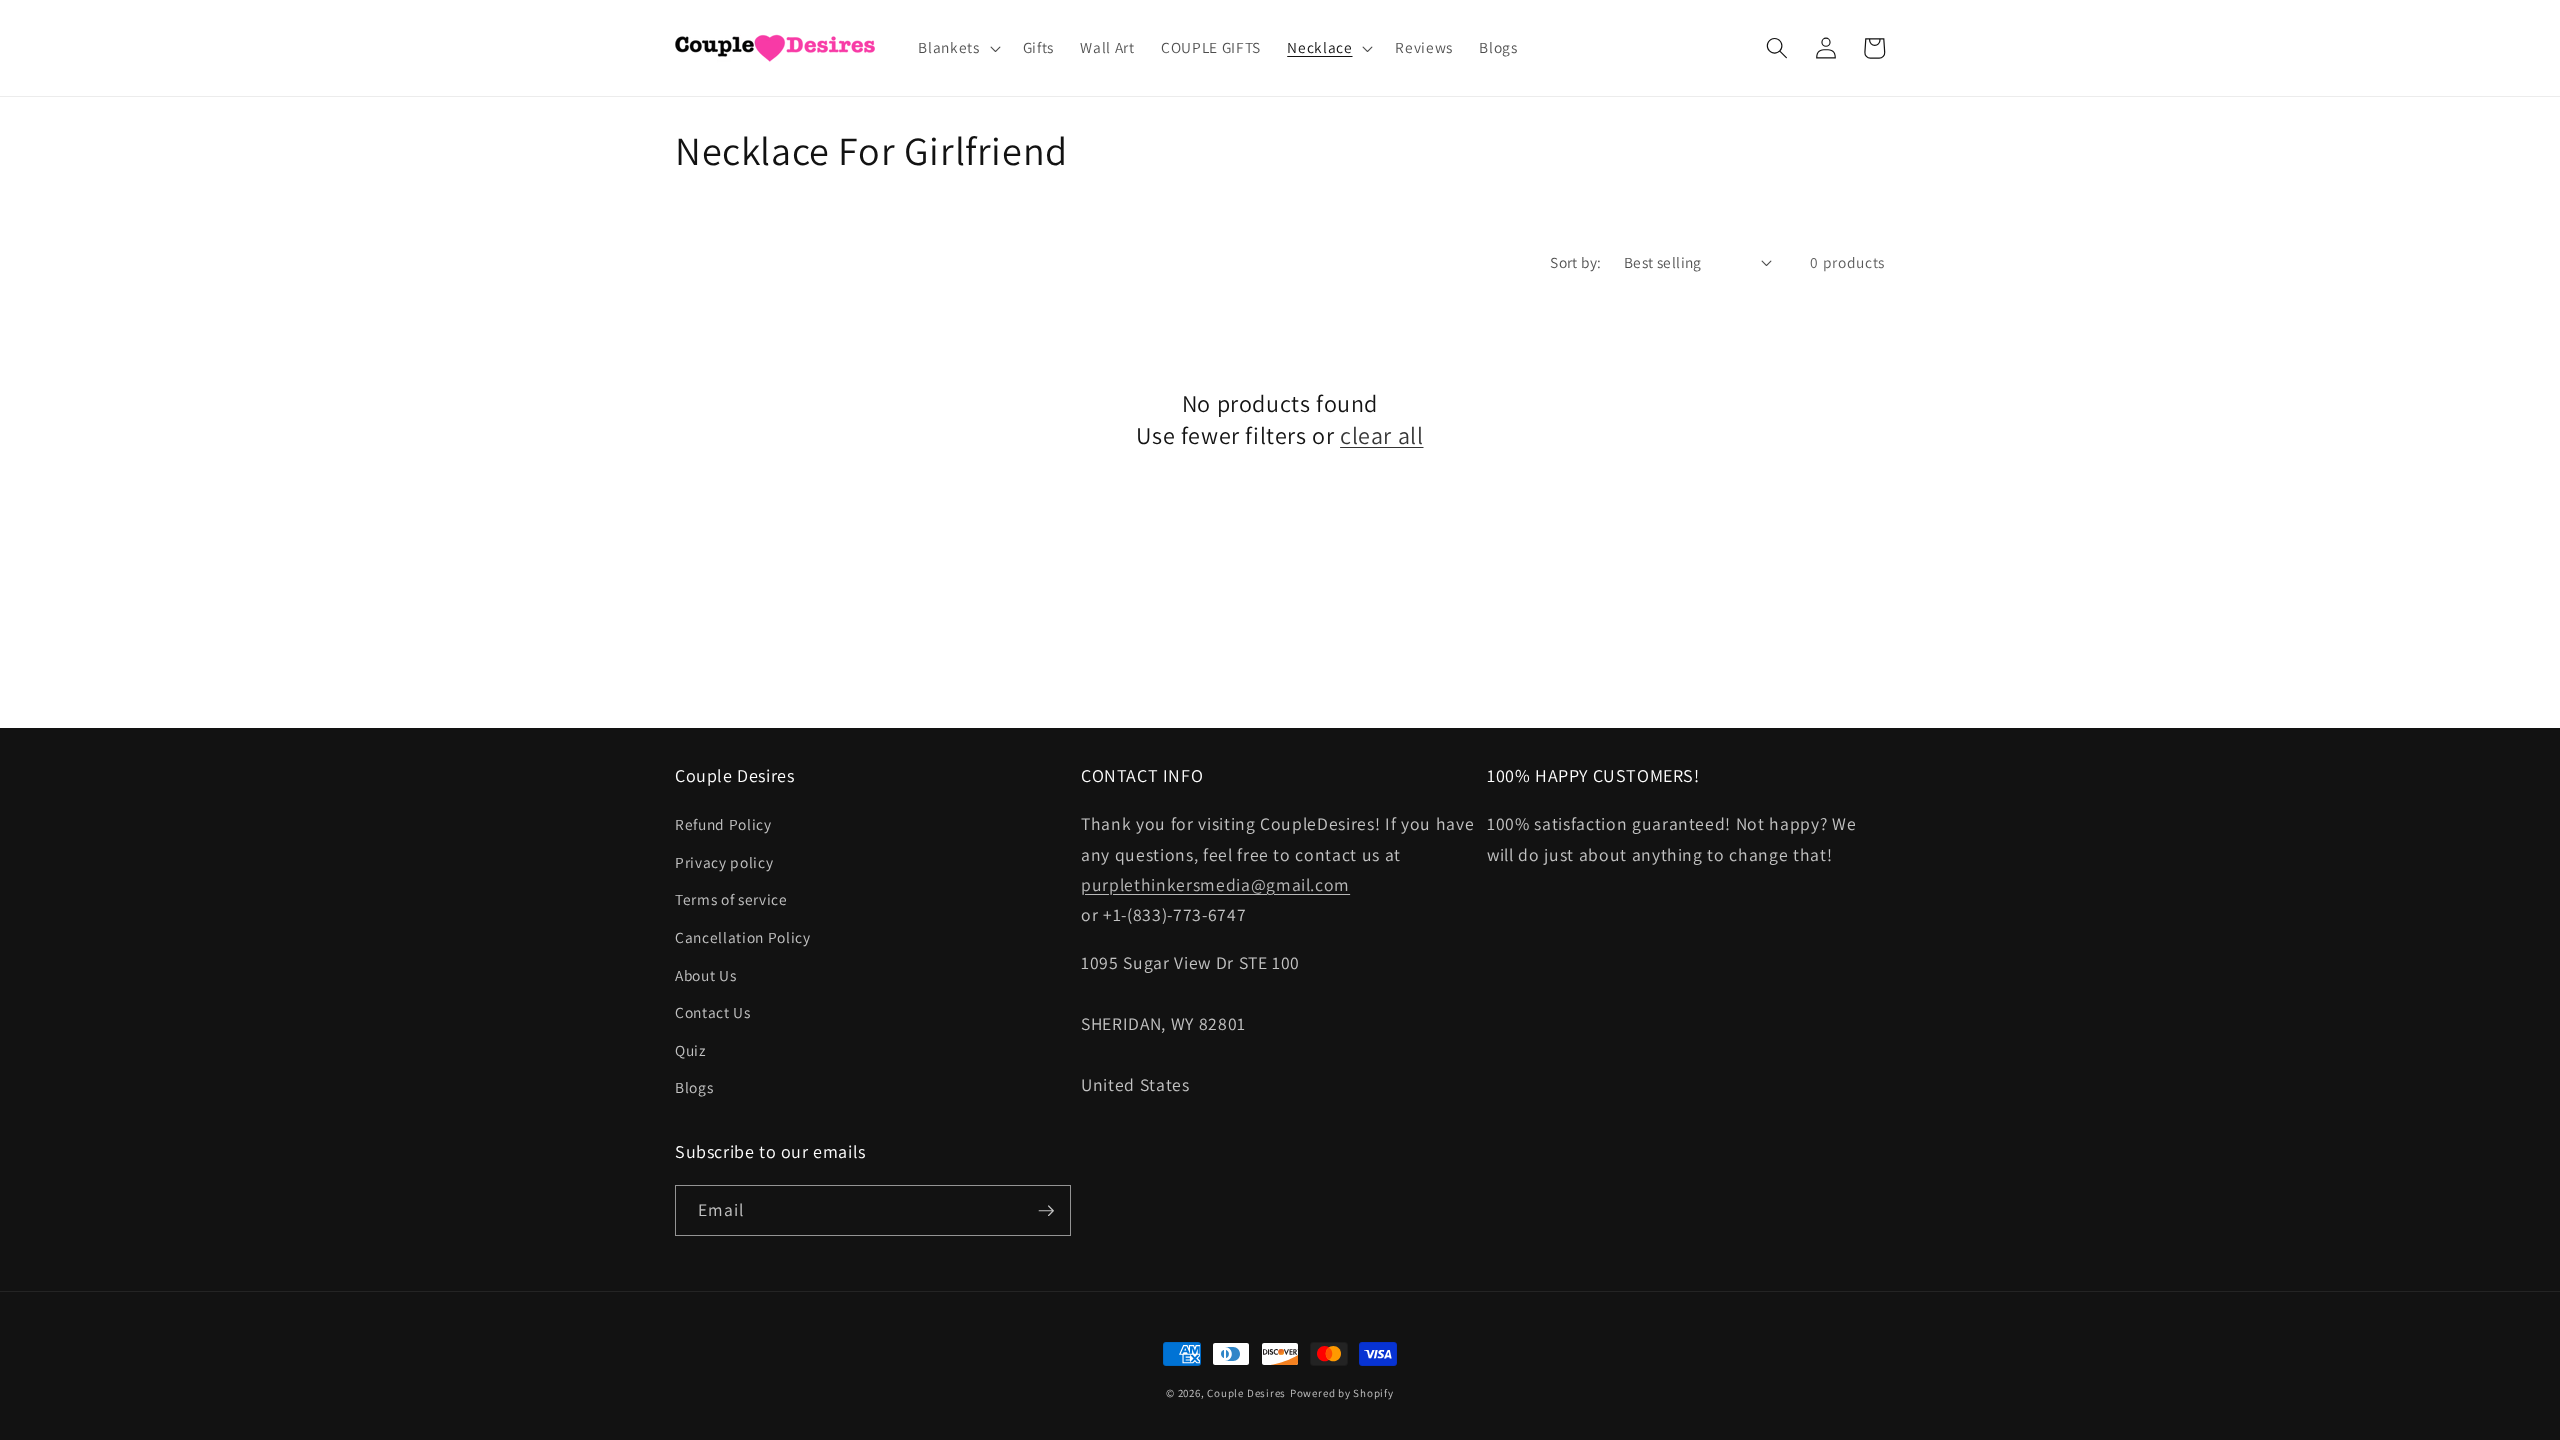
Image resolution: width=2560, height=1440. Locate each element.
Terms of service (731, 899)
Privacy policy (724, 862)
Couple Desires (1246, 1393)
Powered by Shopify (1342, 1393)
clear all (1381, 435)
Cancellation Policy (743, 937)
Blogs (694, 1087)
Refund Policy (723, 824)
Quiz (690, 1050)
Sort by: (1576, 262)
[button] (957, 48)
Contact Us (713, 1012)
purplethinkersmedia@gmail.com (1215, 884)
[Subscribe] (1046, 1211)
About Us (705, 975)
